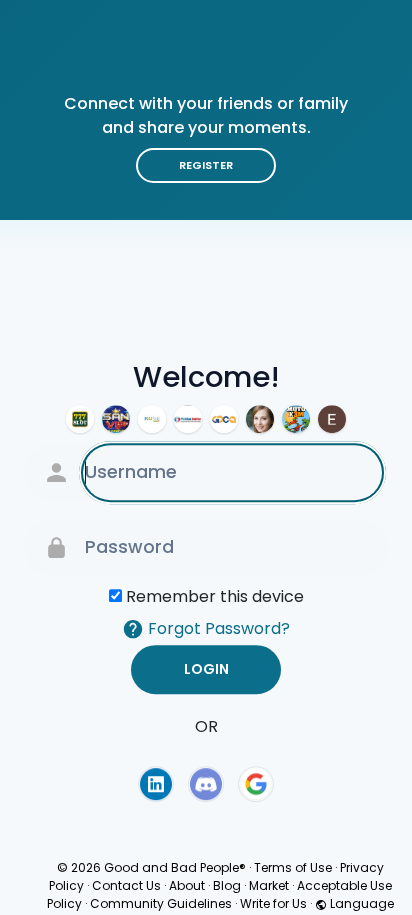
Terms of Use (293, 867)
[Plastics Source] (188, 419)
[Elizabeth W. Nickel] (332, 419)
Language (360, 903)
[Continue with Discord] (206, 784)
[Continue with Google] (256, 784)
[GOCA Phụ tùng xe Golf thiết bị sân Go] (224, 419)
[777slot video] (80, 419)
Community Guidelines (161, 903)
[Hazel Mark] (260, 419)
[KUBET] (152, 419)
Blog (227, 885)
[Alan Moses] (296, 419)
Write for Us (273, 903)
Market (269, 885)
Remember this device (215, 596)
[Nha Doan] (116, 419)
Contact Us (126, 885)
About (187, 885)
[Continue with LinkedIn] (156, 784)
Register (206, 165)
